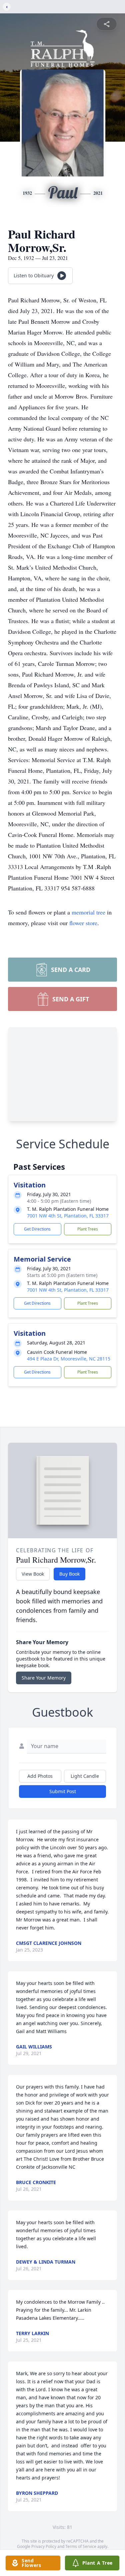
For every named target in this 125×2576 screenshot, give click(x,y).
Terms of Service (81, 2546)
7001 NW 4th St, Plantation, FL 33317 (68, 1216)
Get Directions (37, 1229)
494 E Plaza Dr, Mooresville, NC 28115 (69, 1359)
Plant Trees (88, 1229)
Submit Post (63, 1791)
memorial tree (88, 912)
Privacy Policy (44, 2546)
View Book (33, 1574)
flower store (83, 923)
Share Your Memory (44, 1678)
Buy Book (69, 1574)
